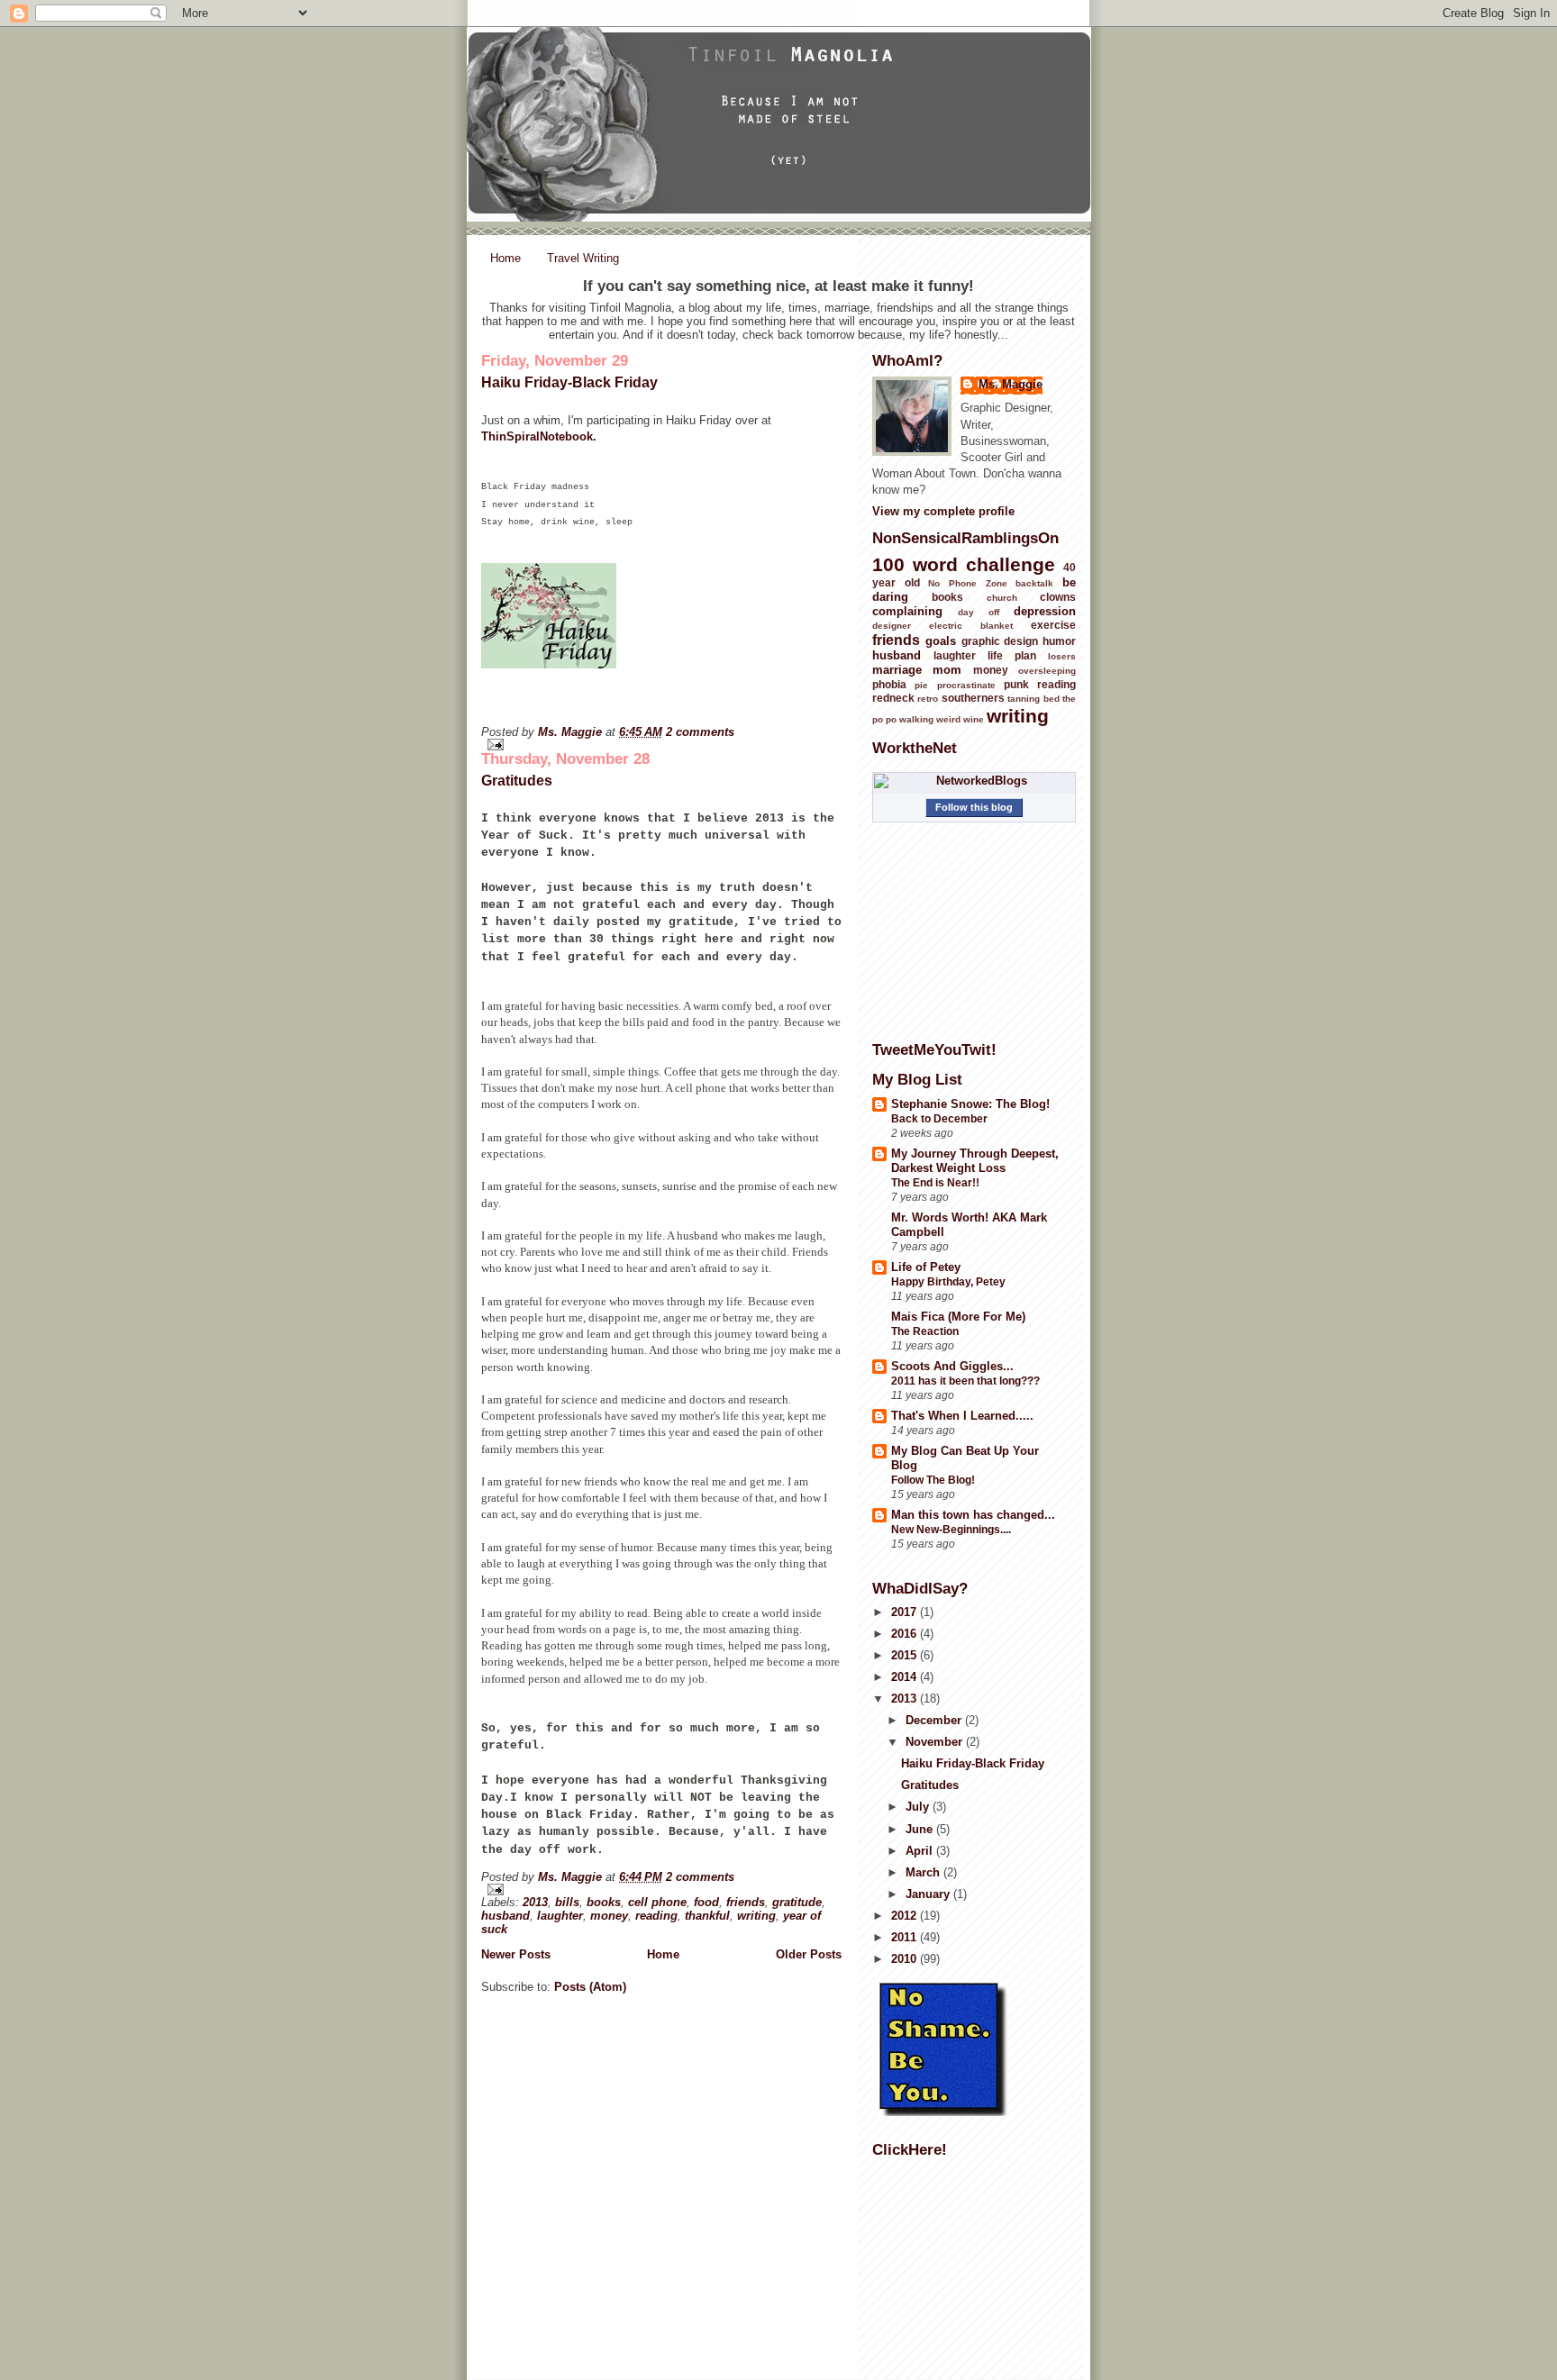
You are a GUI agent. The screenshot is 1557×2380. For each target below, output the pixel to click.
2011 (906, 1937)
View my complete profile (943, 511)
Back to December (939, 1119)
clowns (1058, 597)
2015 (906, 1655)
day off (979, 612)
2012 (906, 1916)
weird (948, 719)
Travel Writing (583, 258)
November (936, 1742)
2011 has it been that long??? (965, 1381)
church (1002, 598)
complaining (907, 611)
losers (1062, 656)
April (921, 1851)
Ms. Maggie (572, 732)
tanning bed (1033, 699)
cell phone (657, 1902)
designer (892, 626)
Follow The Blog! (933, 1480)
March (924, 1872)
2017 (906, 1612)
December (935, 1720)
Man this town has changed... (973, 1515)
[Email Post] (661, 745)
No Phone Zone (967, 583)
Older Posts (809, 1954)
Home (505, 258)
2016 (906, 1634)
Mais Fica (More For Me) (958, 1317)
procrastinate (966, 685)
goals (941, 641)
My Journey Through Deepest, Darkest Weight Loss (975, 1161)
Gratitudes (517, 781)
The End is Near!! (935, 1183)
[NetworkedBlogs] (974, 781)
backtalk (1034, 583)
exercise (1053, 625)
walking (916, 719)
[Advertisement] (962, 2261)
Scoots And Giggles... (952, 1366)
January (929, 1894)
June (921, 1829)
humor (1059, 641)
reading (656, 1916)
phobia (889, 684)
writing (756, 1916)
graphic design (1000, 641)
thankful (707, 1916)
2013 (535, 1902)
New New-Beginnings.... (951, 1530)
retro (928, 699)
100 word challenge (964, 564)
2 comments (700, 732)
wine (974, 719)
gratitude (797, 1902)
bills (567, 1902)
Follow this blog (974, 807)
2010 (906, 1959)
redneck (893, 698)
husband (505, 1916)
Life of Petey (926, 1267)
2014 (906, 1677)
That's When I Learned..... (962, 1416)
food (706, 1902)
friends (746, 1902)
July (919, 1807)
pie (921, 685)
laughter (560, 1916)
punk (1016, 684)
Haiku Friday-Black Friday (569, 382)
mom (947, 670)
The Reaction (925, 1331)
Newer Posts (516, 1954)
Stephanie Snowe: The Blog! (970, 1104)
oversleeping (1047, 671)
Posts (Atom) (590, 1987)
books (604, 1902)
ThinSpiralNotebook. (539, 436)
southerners (973, 698)
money (609, 1916)
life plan (1012, 655)
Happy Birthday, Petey (948, 1282)
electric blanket (971, 626)
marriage (897, 670)
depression (1045, 611)
